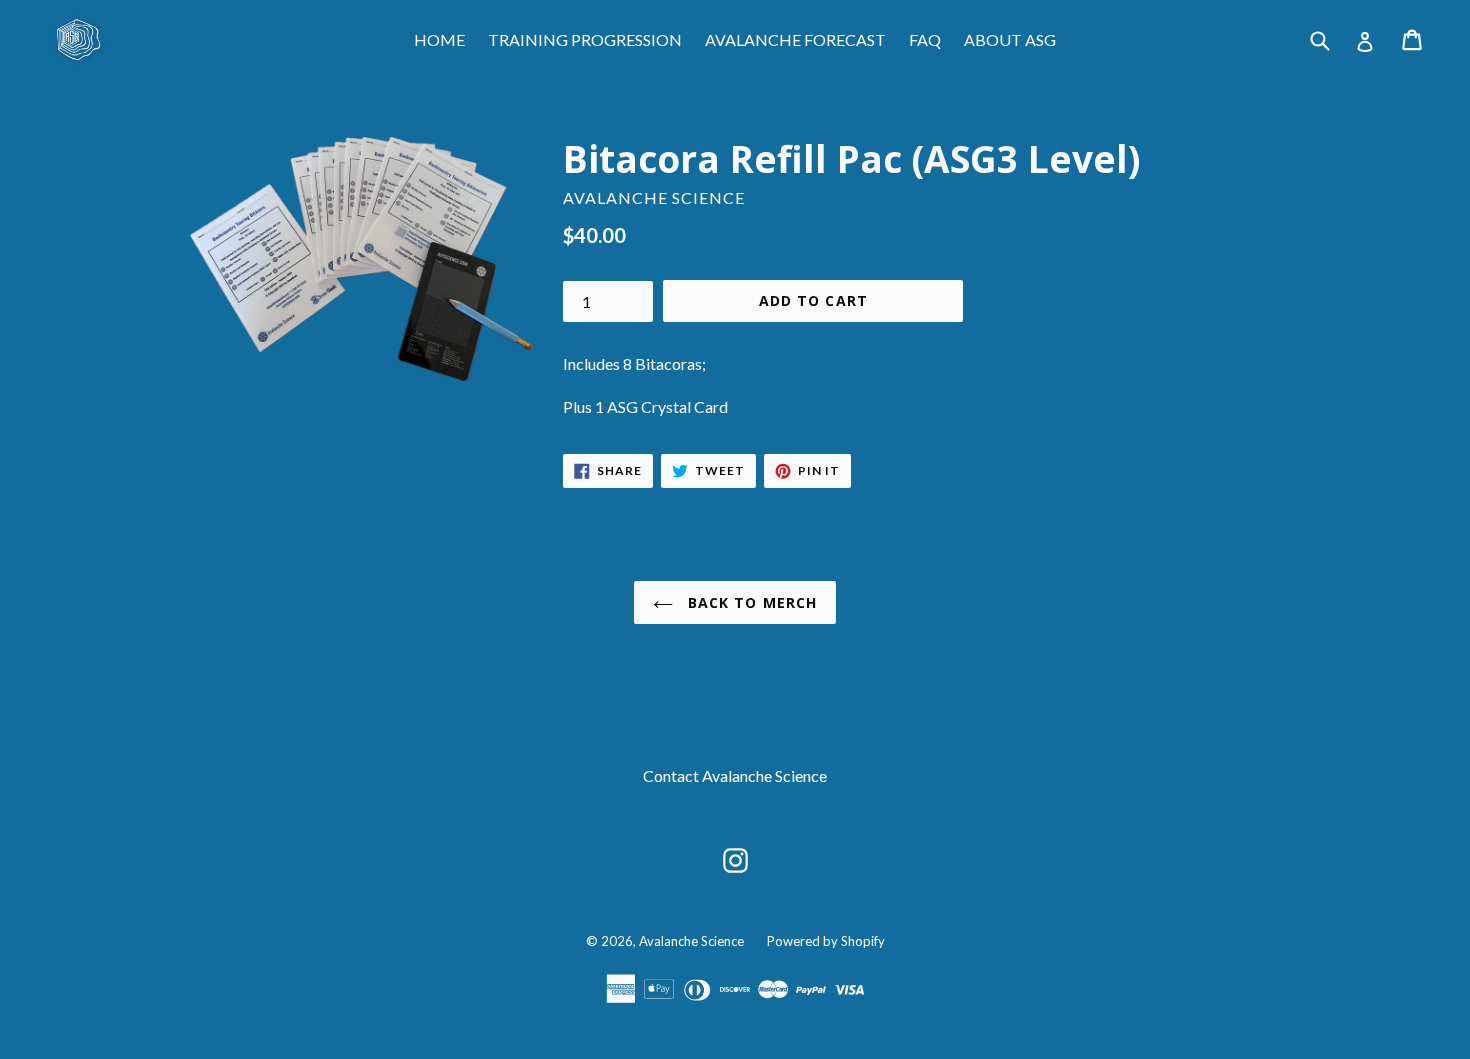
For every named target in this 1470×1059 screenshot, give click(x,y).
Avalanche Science (691, 941)
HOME (439, 39)
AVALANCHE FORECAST (795, 39)
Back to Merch (750, 602)
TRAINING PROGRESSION (585, 39)
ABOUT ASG (1010, 39)
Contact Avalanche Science (735, 775)
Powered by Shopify (826, 941)
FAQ (925, 39)
